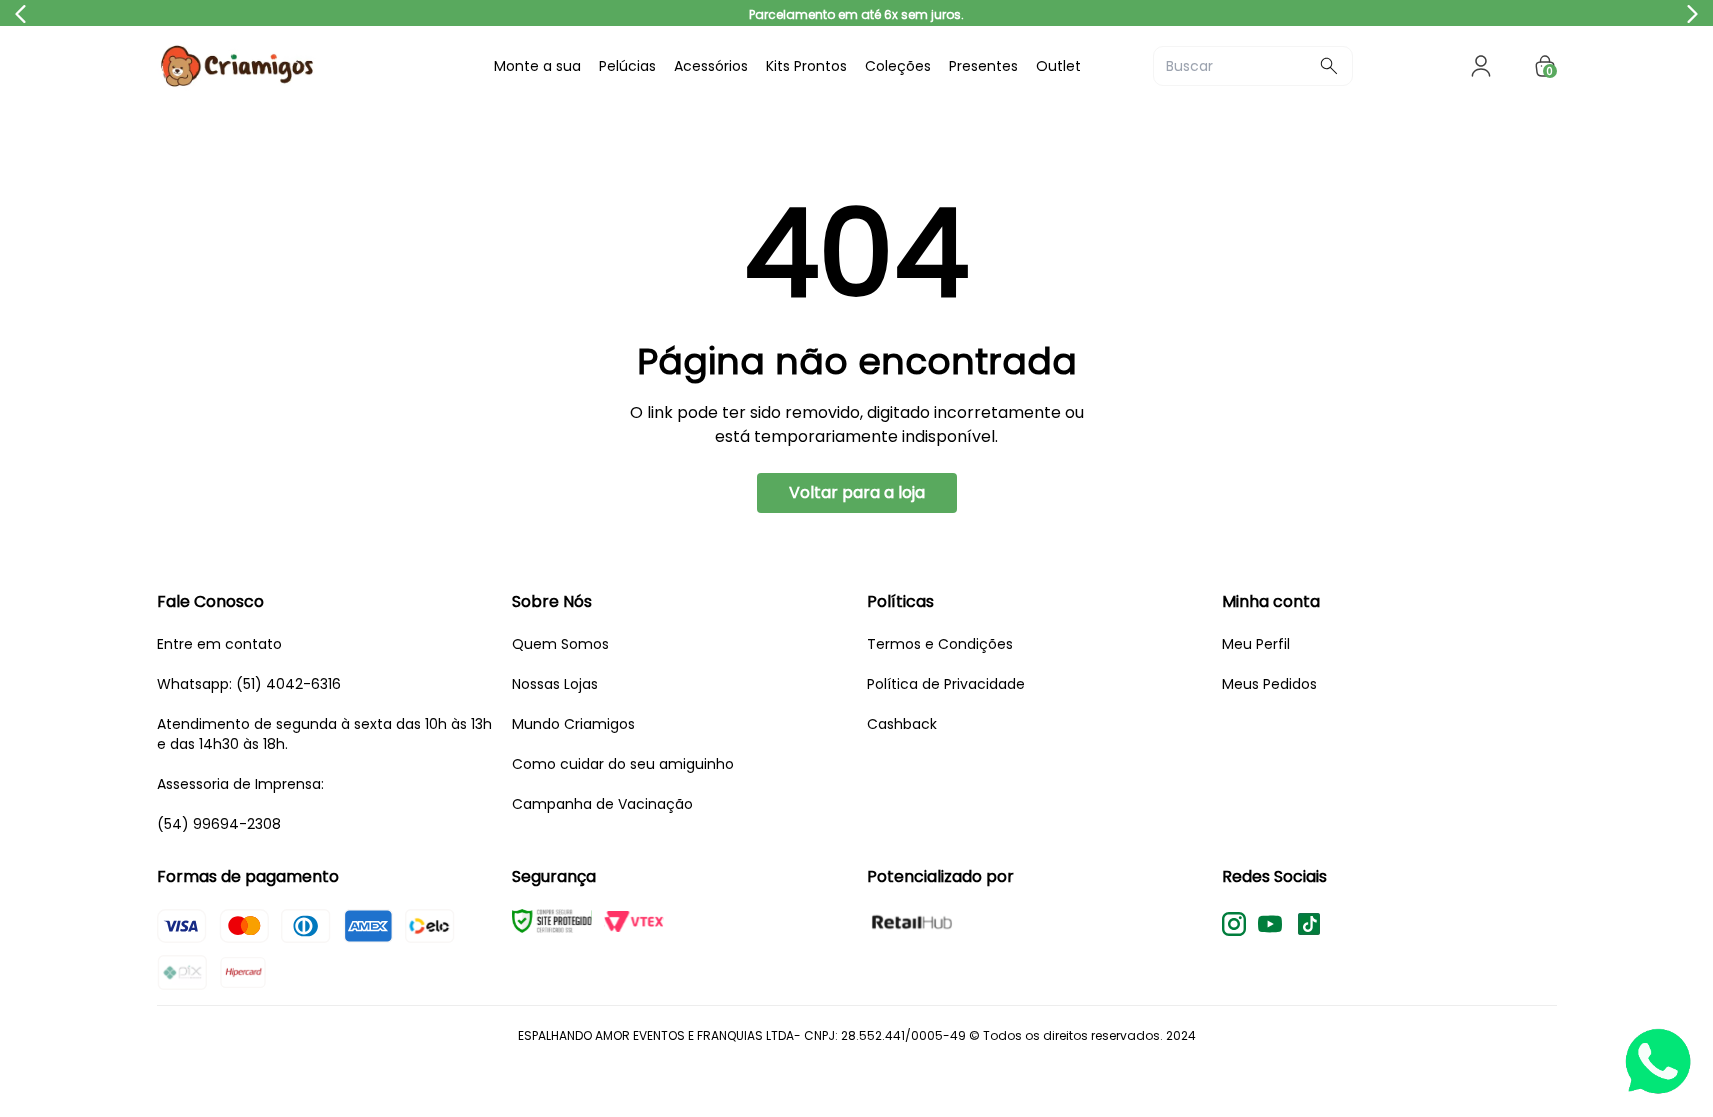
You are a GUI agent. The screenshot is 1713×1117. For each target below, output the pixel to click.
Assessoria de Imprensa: (240, 784)
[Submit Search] (1329, 66)
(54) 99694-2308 (219, 824)
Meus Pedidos (1269, 684)
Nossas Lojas (555, 684)
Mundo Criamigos (573, 724)
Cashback (902, 724)
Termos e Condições (940, 644)
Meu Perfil (1256, 644)
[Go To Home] (307, 66)
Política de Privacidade (946, 684)
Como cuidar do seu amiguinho (623, 764)
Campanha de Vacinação (602, 804)
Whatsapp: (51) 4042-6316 (249, 684)
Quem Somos (560, 644)
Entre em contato (219, 644)
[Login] (1481, 66)
